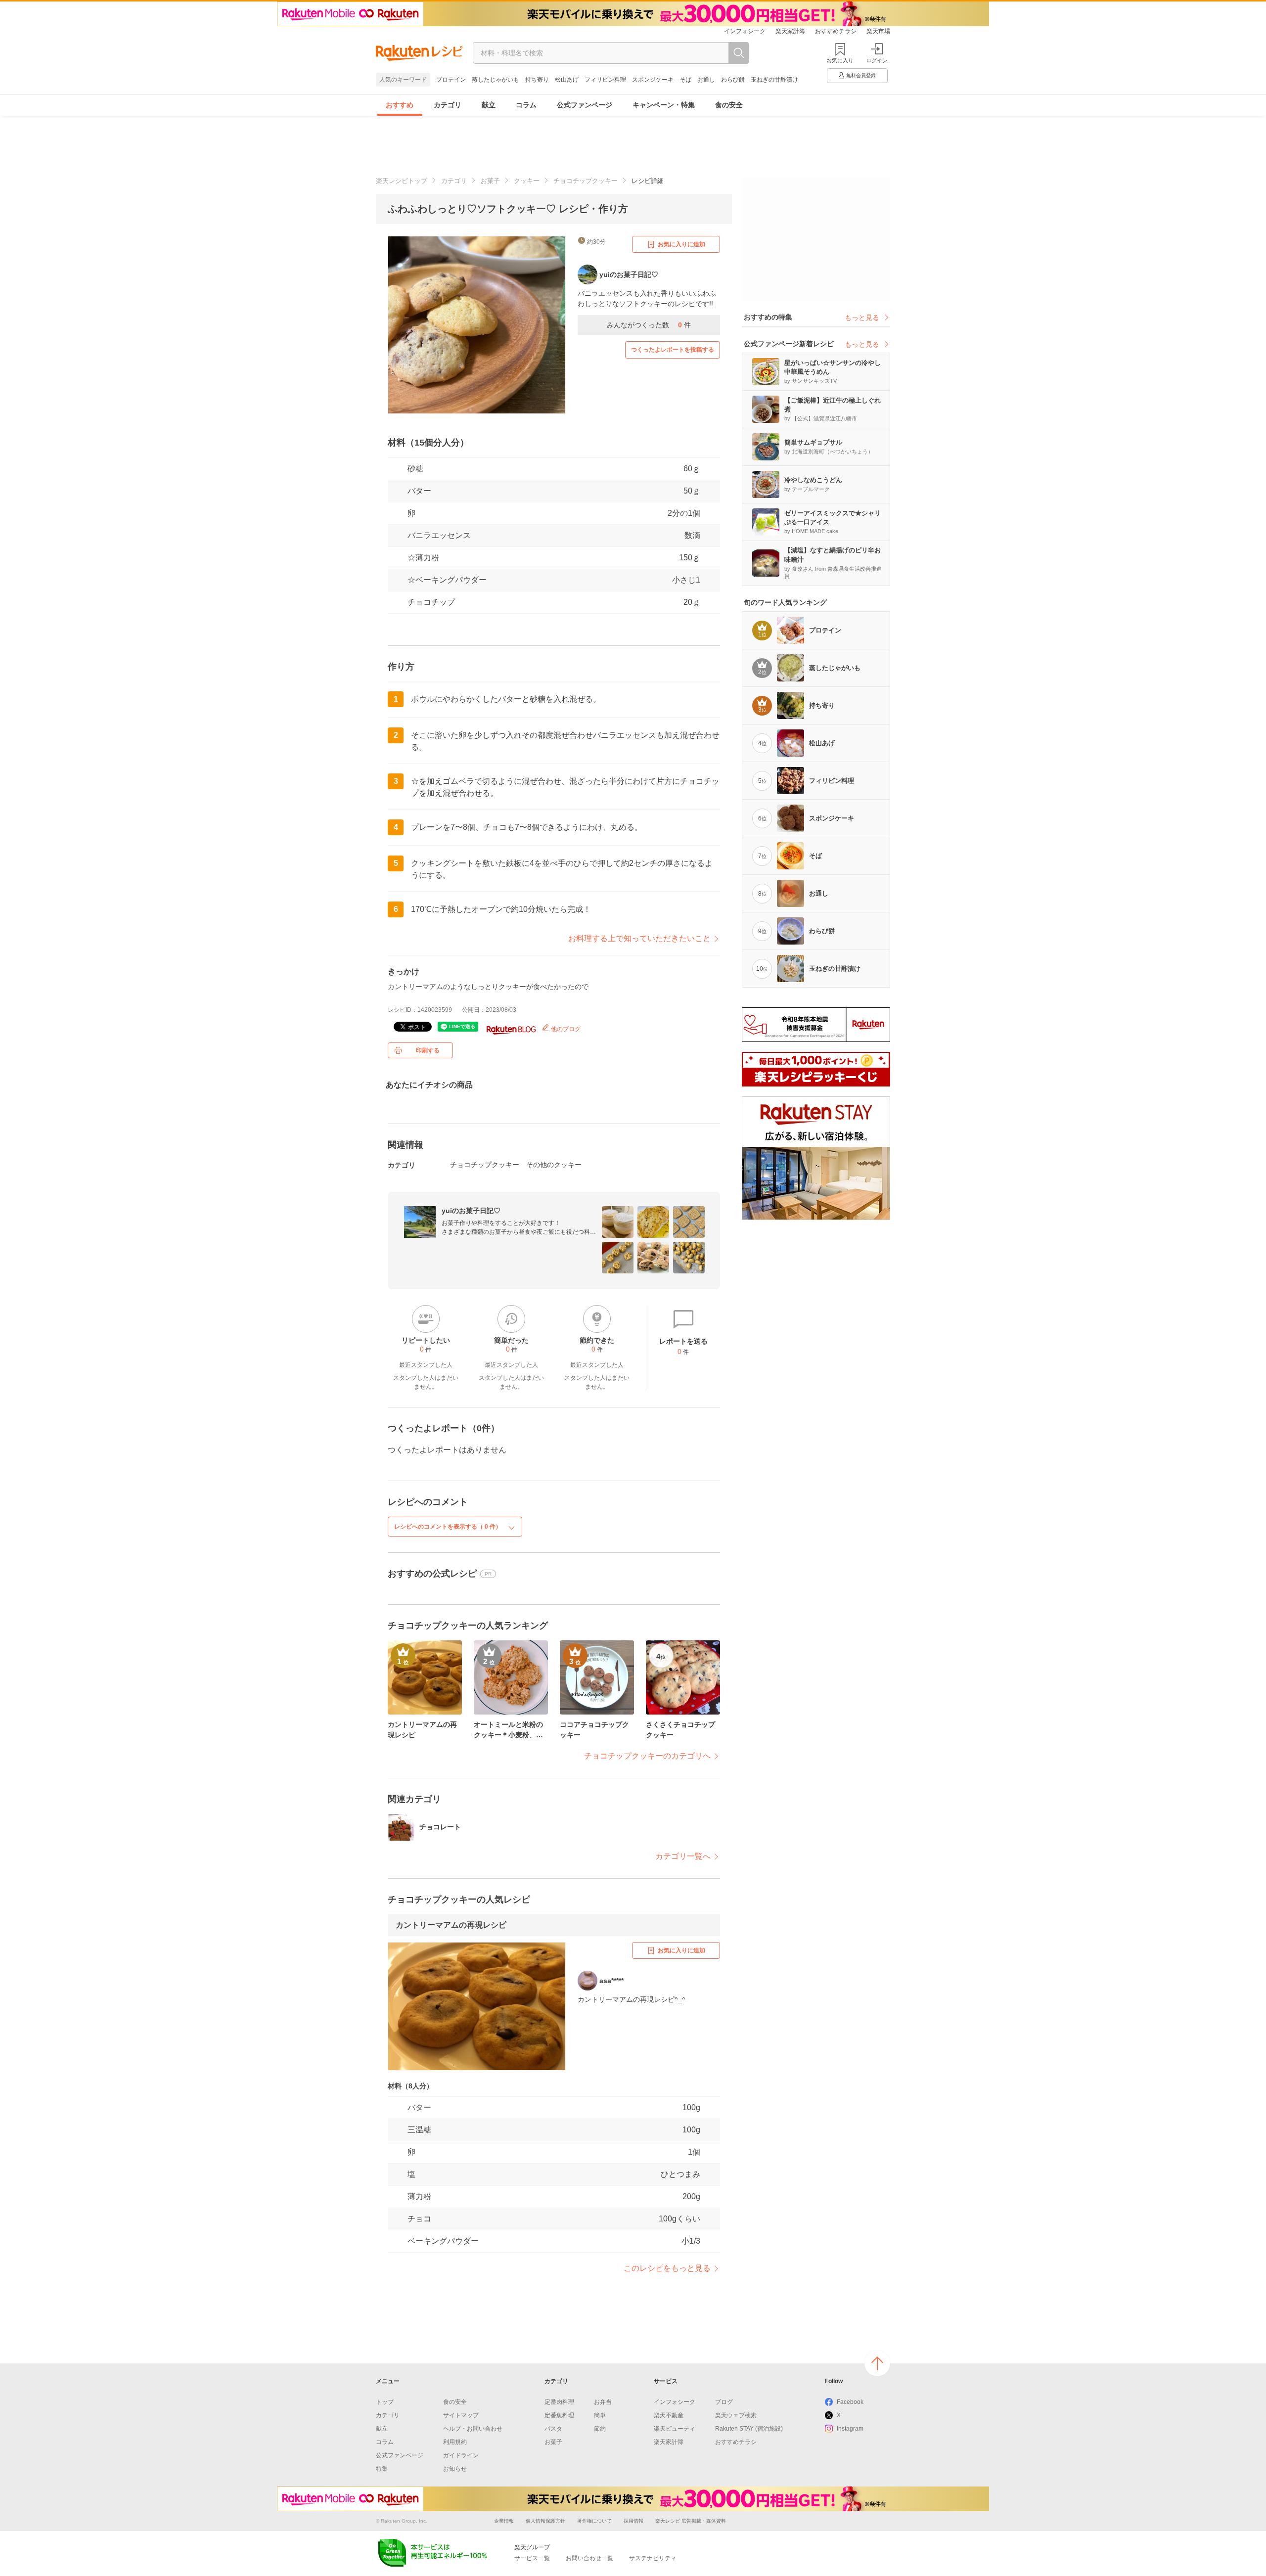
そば (685, 80)
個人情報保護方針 (545, 2521)
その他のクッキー (554, 1165)
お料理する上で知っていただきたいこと (639, 938)
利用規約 (455, 2442)
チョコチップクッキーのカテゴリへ (647, 1756)
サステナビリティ (653, 2558)
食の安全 (729, 105)
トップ (385, 2402)
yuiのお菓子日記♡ (471, 1211)
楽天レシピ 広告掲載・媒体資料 (691, 2521)
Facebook (850, 2402)
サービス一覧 (532, 2558)
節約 (600, 2429)
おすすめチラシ (836, 31)
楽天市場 (878, 31)
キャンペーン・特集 (664, 105)
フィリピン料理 (605, 80)
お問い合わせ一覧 (589, 2558)
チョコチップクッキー (586, 181)
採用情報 (633, 2521)
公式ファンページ (585, 105)
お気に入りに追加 (681, 244)
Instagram (850, 2429)
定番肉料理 (559, 2402)
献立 (489, 105)
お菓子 (490, 181)
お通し (706, 80)
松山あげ (567, 80)
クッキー (527, 181)
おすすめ (400, 105)
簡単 (600, 2415)
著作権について (594, 2521)
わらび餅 (733, 80)
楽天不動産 (669, 2415)
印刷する (428, 1050)
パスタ (553, 2429)
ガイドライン (461, 2455)
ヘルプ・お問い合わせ (473, 2429)
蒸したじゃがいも (496, 80)
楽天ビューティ (675, 2429)
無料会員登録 (861, 75)
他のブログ (565, 1029)
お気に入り (840, 60)
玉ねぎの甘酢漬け (774, 80)
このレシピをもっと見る (667, 2268)
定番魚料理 (559, 2415)
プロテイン (451, 80)
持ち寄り (537, 80)
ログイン (877, 60)
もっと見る (862, 317)
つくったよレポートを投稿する (673, 350)
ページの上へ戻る (877, 2363)
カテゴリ (448, 105)
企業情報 (504, 2521)
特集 (382, 2469)
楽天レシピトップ (402, 181)
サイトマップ (461, 2415)
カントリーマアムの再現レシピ (451, 1925)
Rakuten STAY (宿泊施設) (749, 2429)
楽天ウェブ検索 (736, 2415)
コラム (526, 105)
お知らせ (455, 2469)
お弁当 (603, 2402)
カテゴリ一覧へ (683, 1856)
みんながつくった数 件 (649, 325)
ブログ (724, 2402)
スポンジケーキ (653, 80)
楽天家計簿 (790, 31)
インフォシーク (745, 31)
